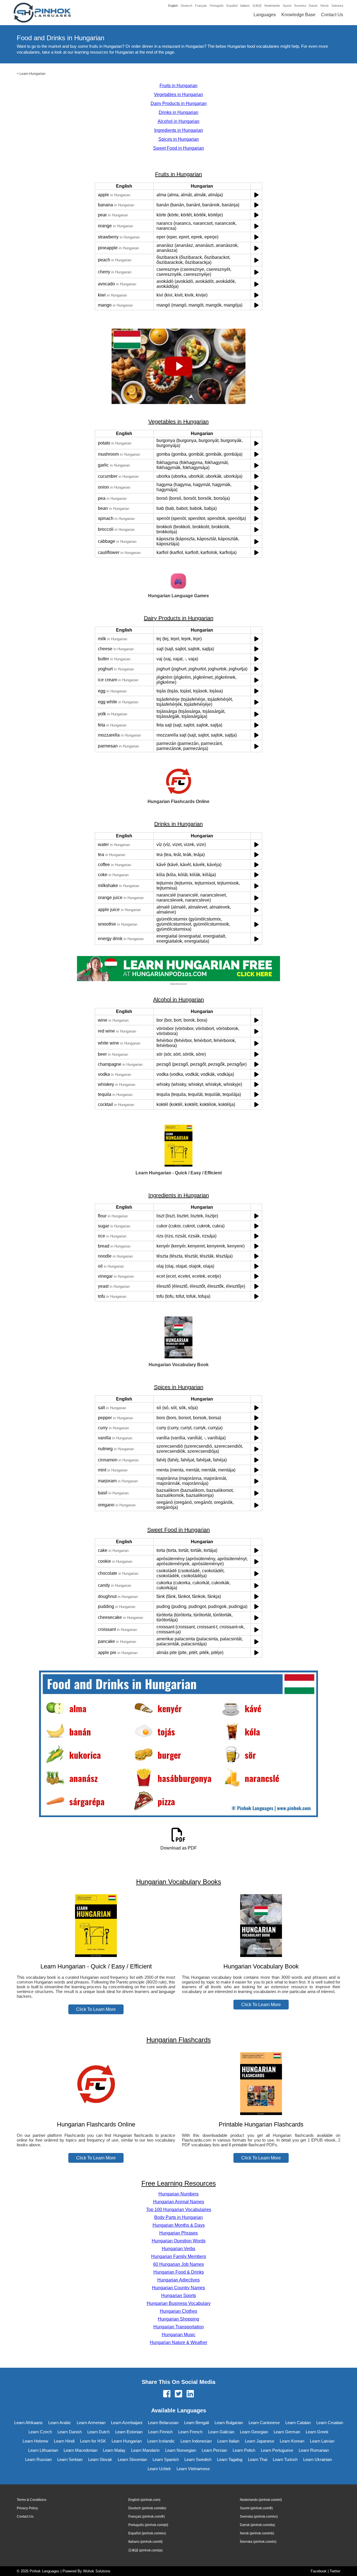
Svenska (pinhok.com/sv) (259, 2517)
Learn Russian (38, 2459)
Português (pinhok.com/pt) (148, 2525)
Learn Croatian (330, 2423)
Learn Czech (40, 2432)
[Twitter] (178, 2394)
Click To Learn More (96, 2009)
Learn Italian (228, 2441)
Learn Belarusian (163, 2423)
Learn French (190, 2432)
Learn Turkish (285, 2459)
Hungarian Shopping (178, 2319)
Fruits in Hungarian (178, 86)
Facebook (319, 2571)
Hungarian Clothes (178, 2311)
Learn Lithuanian (43, 2450)
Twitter (335, 2571)
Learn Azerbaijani (127, 2423)
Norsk (325, 6)
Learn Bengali (196, 2423)
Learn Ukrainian (318, 2459)
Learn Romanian (314, 2450)
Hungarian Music (179, 2335)
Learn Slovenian (132, 2459)
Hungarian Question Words (179, 2241)
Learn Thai (258, 2459)
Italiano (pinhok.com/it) (145, 2542)
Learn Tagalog (230, 2459)
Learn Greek (317, 2432)
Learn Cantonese (264, 2423)
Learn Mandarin (145, 2450)
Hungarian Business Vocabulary (179, 2303)
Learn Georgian (254, 2432)
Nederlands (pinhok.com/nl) (261, 2500)
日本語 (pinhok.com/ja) (145, 2550)
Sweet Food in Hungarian (178, 148)
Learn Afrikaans (28, 2423)
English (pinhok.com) (144, 2500)
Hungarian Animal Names (179, 2202)
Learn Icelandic (161, 2441)
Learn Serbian (70, 2459)
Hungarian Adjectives (178, 2280)
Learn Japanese (260, 2441)
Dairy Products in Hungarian (179, 103)
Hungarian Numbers (178, 2194)
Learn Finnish (160, 2432)
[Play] (256, 195)
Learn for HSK (93, 2441)
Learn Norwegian (181, 2450)
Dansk (313, 6)
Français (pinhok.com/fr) (147, 2517)
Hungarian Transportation (179, 2327)
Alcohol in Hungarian (178, 121)
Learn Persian (214, 2450)
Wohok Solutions (97, 2571)
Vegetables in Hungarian (178, 95)
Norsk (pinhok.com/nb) (257, 2533)
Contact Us (332, 15)
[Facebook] (167, 2394)
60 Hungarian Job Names (178, 2264)
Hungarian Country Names (178, 2288)
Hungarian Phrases (178, 2233)
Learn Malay (114, 2450)
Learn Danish (70, 2432)
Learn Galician (221, 2432)
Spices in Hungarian (179, 139)
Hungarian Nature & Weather (178, 2342)
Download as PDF (179, 1848)
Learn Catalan (298, 2423)
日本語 (257, 6)
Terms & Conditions (32, 2500)
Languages (265, 15)
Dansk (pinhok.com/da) (257, 2525)
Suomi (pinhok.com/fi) (256, 2508)
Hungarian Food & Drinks (179, 2272)
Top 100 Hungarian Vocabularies (179, 2210)
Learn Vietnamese (193, 2469)
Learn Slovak (100, 2459)
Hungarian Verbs (178, 2249)
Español (232, 6)
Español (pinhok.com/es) (147, 2533)
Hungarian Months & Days (179, 2225)
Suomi (287, 6)
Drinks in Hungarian (178, 112)
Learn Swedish (198, 2459)
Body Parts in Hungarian (178, 2217)
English (173, 6)
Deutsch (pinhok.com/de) (147, 2508)
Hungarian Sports (179, 2296)
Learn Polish (244, 2450)
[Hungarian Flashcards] (96, 2113)
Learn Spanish (166, 2459)
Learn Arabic (60, 2423)
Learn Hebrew (35, 2441)
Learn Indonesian (196, 2441)
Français (201, 6)
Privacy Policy (27, 2508)
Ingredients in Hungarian (179, 130)
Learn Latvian (322, 2441)
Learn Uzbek (159, 2469)
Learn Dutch (98, 2432)
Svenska (300, 6)
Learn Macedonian (80, 2450)
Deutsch (186, 6)
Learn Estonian (129, 2432)
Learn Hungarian (32, 74)
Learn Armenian (91, 2423)
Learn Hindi (64, 2441)
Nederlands (272, 6)
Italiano (245, 6)
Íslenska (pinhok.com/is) (258, 2542)
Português (217, 6)
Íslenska (337, 6)
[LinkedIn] (190, 2394)
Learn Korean (292, 2441)
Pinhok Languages (44, 2571)
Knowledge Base (298, 15)
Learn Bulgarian (229, 2423)
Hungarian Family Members (179, 2256)
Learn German (287, 2432)
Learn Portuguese (277, 2450)
